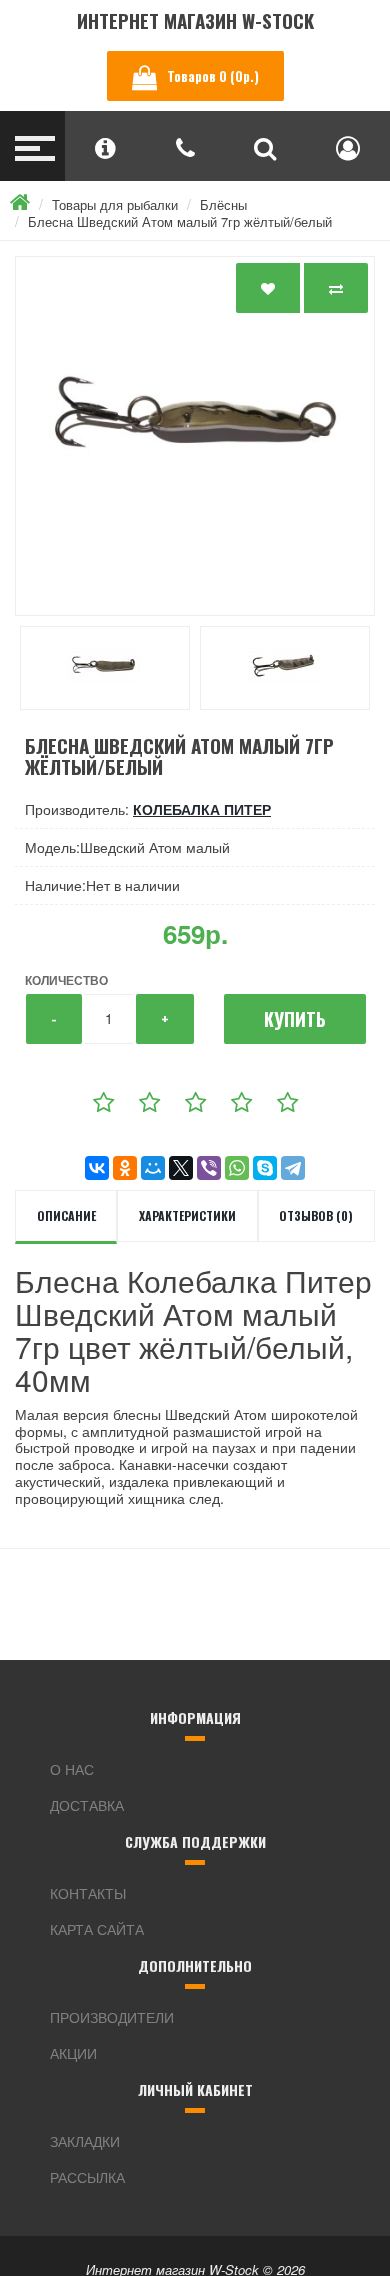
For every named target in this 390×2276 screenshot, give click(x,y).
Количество (66, 980)
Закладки (85, 2141)
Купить (295, 1019)
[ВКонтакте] (97, 1168)
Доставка (87, 1805)
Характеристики (187, 1215)
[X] (181, 1168)
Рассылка (87, 2177)
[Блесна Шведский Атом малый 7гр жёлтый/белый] (195, 436)
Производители (112, 2017)
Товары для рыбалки (115, 204)
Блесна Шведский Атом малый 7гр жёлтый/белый (180, 221)
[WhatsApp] (237, 1168)
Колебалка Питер (202, 809)
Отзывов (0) (316, 1215)
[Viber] (209, 1168)
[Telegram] (293, 1168)
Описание (66, 1215)
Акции (73, 2053)
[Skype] (265, 1168)
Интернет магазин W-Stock (195, 20)
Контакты (88, 1893)
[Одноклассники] (125, 1168)
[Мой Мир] (153, 1168)
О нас (72, 1769)
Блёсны (223, 204)
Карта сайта (97, 1929)
